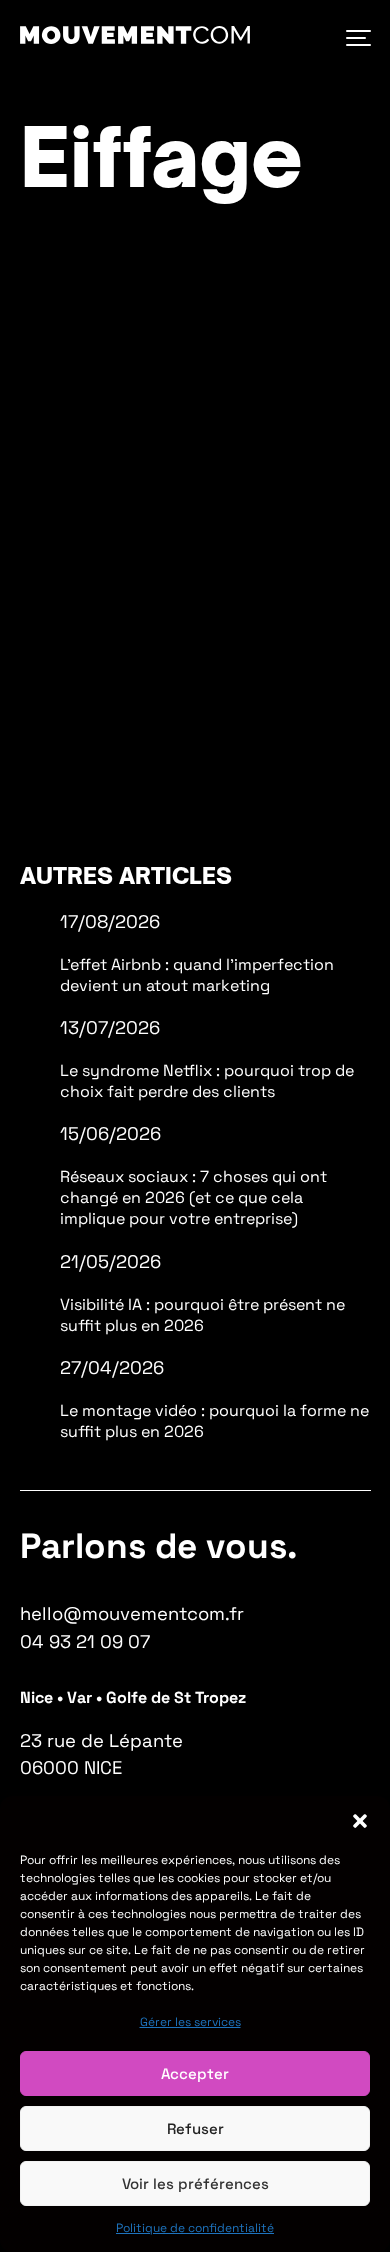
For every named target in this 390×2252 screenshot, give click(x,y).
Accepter (195, 2073)
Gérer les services (190, 2022)
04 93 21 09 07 (85, 1641)
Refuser (195, 2128)
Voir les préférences (195, 2183)
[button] (360, 1821)
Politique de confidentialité (195, 2228)
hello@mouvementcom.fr (132, 1613)
